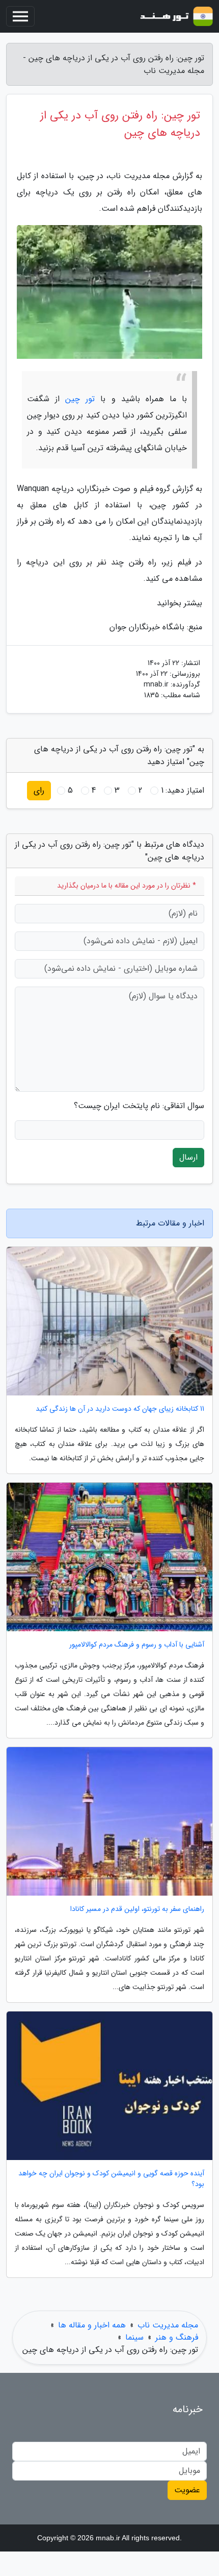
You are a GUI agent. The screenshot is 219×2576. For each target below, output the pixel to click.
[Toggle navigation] (20, 16)
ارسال (188, 1157)
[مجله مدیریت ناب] (175, 16)
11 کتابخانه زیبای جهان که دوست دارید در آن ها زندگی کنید (120, 1409)
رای (39, 790)
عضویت (187, 2490)
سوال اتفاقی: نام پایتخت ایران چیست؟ (139, 1106)
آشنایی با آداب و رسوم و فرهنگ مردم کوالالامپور (137, 1645)
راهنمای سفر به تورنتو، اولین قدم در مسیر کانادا (137, 1909)
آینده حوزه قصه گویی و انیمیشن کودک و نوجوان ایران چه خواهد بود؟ (111, 2179)
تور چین (80, 399)
